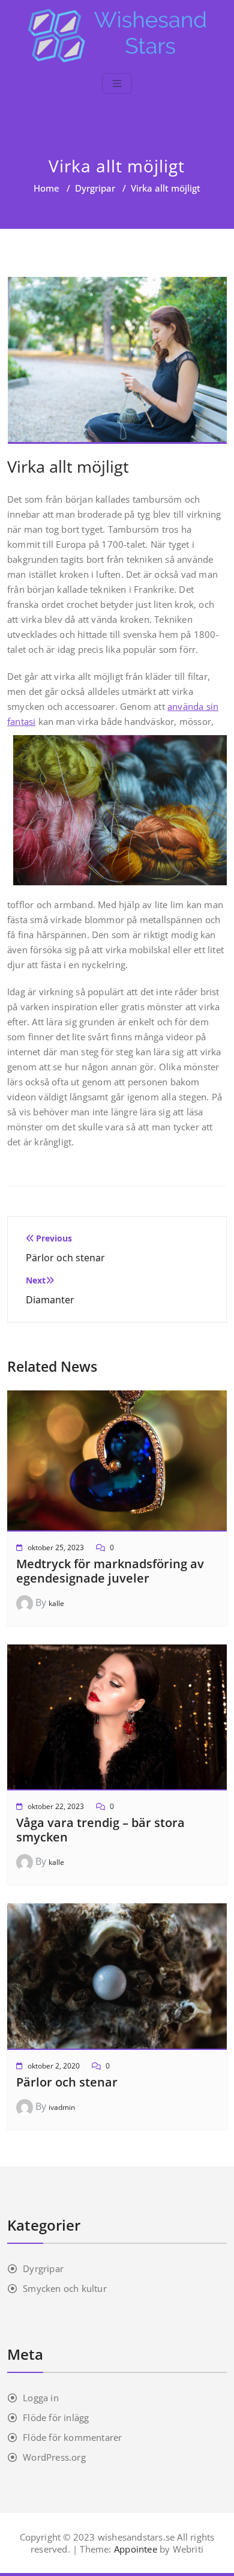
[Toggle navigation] (117, 83)
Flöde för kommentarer (72, 2437)
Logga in (41, 2398)
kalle (56, 1603)
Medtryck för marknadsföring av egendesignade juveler (110, 1571)
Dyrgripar (95, 188)
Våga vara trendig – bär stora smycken (100, 1830)
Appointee (134, 2549)
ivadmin (62, 2107)
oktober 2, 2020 (54, 2066)
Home (46, 188)
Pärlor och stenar (67, 2082)
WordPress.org (54, 2457)
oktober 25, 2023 (56, 1547)
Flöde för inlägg (56, 2417)
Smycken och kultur (65, 2288)
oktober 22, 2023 (56, 1806)
